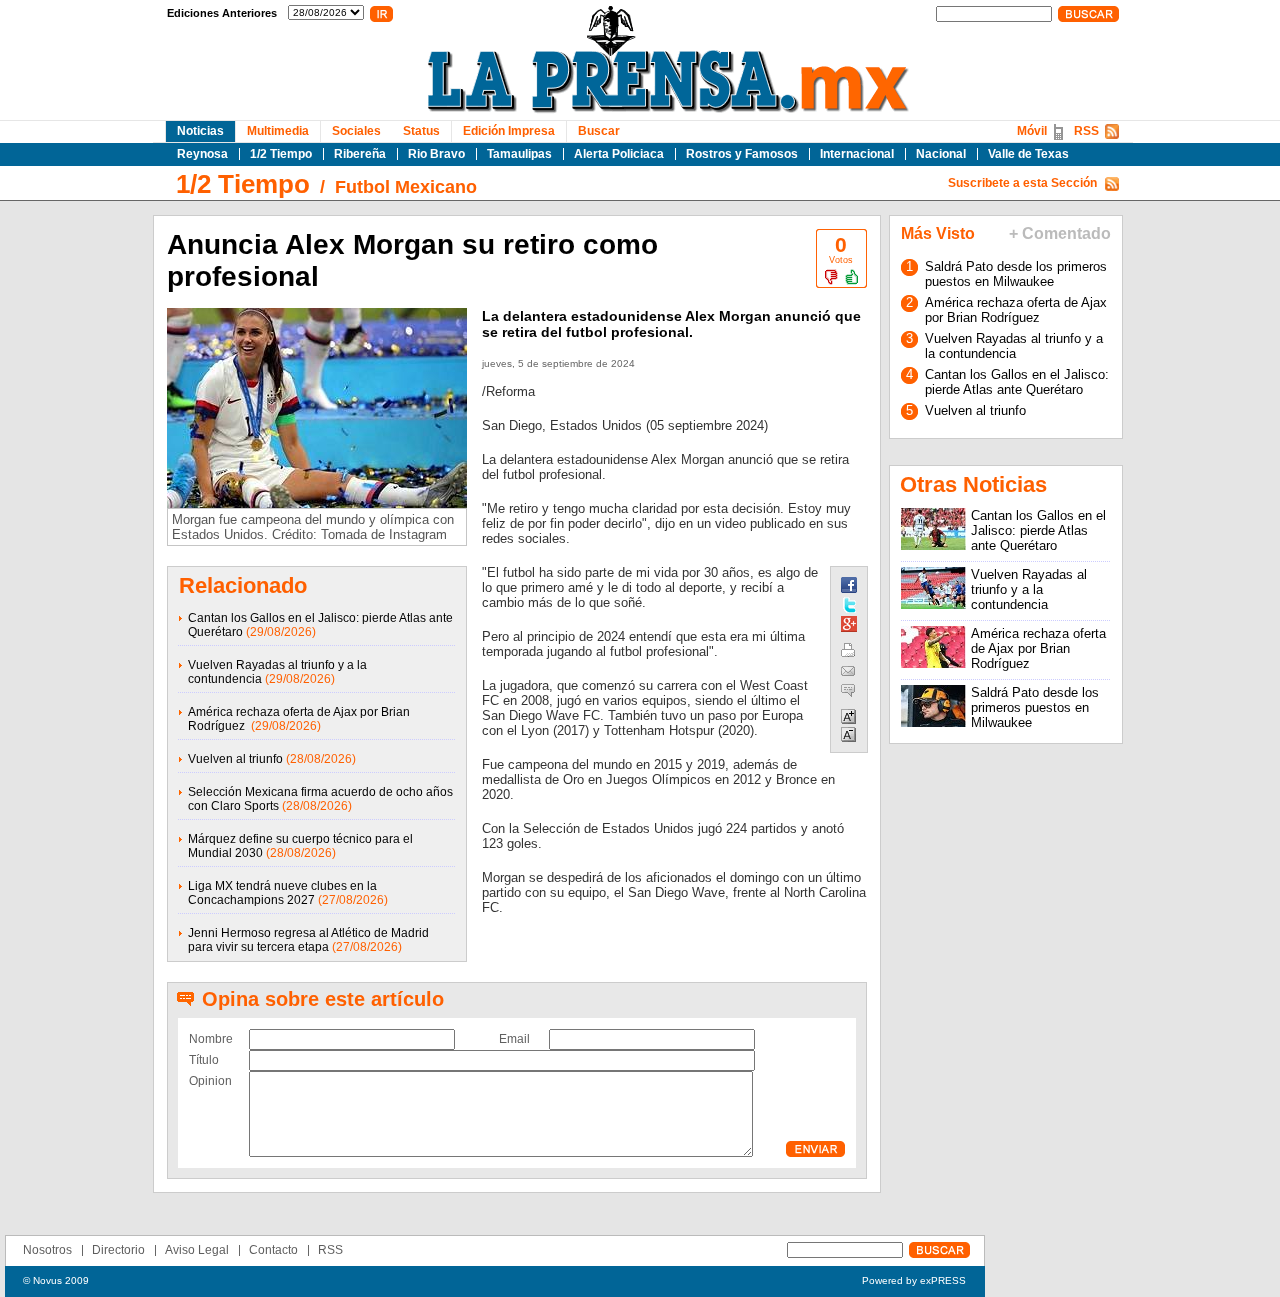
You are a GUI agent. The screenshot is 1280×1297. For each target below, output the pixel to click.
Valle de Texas (1028, 154)
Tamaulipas (519, 154)
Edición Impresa (509, 131)
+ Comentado (1060, 233)
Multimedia (278, 131)
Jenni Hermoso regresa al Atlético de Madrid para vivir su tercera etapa (308, 940)
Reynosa (202, 154)
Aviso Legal (197, 1250)
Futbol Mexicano (406, 187)
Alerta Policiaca (619, 154)
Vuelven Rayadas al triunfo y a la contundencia (1014, 346)
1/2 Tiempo (281, 154)
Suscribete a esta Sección (1022, 183)
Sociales (356, 131)
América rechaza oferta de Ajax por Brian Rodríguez (1016, 310)
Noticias (200, 131)
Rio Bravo (436, 154)
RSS (1086, 131)
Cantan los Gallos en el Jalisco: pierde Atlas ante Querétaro (1017, 382)
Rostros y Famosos (742, 154)
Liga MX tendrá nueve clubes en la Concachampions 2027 (282, 893)
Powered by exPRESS (914, 1280)
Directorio (118, 1250)
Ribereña (360, 154)
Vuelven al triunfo (235, 759)
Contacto (273, 1250)
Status (421, 131)
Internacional (857, 154)
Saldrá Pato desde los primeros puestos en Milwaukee (1016, 274)
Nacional (941, 154)
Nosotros (47, 1250)
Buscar (599, 131)
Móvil (1032, 131)
